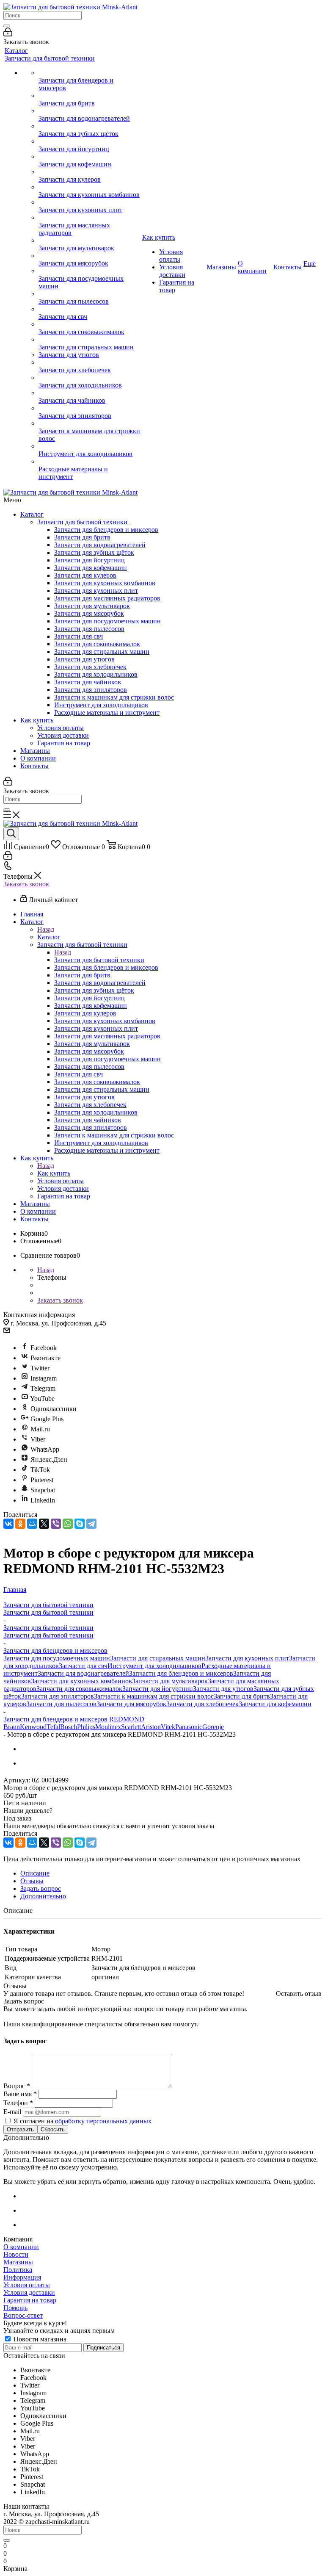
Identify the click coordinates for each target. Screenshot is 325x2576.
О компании (38, 758)
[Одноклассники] (20, 1524)
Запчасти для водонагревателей (100, 545)
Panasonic (189, 1727)
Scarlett (131, 1727)
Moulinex (108, 1727)
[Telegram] (91, 1524)
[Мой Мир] (32, 1524)
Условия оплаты (61, 728)
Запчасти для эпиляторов (91, 690)
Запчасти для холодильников (96, 674)
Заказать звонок (26, 884)
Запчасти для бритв (82, 537)
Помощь (15, 2308)
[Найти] (7, 26)
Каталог (32, 514)
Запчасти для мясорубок (89, 613)
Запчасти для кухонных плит (96, 591)
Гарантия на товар (64, 743)
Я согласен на (83, 2121)
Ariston (151, 1727)
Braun (12, 1727)
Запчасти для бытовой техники (84, 522)
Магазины (35, 751)
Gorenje (213, 1727)
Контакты (34, 766)
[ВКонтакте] (8, 1524)
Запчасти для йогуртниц (90, 560)
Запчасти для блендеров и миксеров (106, 530)
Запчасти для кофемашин (91, 568)
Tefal (53, 1727)
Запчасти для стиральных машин (102, 652)
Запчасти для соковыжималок (97, 644)
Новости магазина (39, 2339)
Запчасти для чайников (88, 682)
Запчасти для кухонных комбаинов (105, 583)
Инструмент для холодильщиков (101, 705)
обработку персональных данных (103, 2121)
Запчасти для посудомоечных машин (107, 621)
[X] (44, 1524)
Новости (16, 2254)
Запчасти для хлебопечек (90, 667)
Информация (22, 2277)
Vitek (168, 1727)
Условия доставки (63, 735)
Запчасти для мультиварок (92, 606)
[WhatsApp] (68, 1524)
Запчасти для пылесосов (89, 629)
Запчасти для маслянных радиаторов (107, 598)
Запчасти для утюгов (84, 659)
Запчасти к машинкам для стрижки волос (114, 697)
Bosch (69, 1727)
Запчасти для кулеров (85, 575)
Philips (86, 1727)
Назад (46, 929)
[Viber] (56, 1524)
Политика (18, 2270)
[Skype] (80, 1524)
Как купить (37, 720)
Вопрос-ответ (23, 2315)
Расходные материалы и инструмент (107, 712)
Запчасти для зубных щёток (94, 552)
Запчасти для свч (78, 636)
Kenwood (33, 1727)
